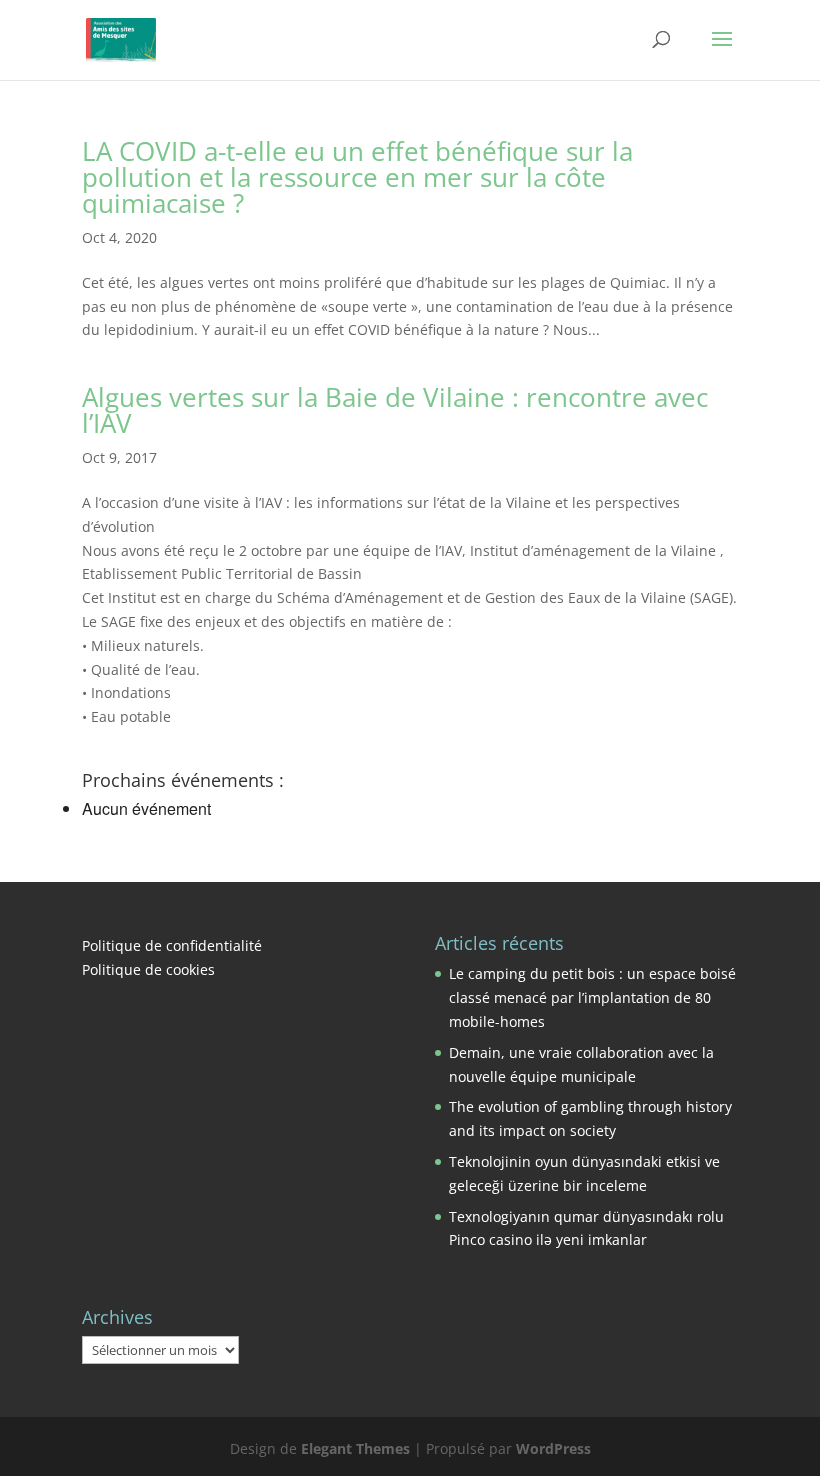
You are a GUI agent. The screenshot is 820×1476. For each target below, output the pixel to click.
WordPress (553, 1448)
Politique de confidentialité (172, 945)
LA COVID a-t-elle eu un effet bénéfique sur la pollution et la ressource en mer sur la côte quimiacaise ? (357, 177)
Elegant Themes (355, 1448)
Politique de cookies (148, 969)
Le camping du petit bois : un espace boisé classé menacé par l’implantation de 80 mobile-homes (592, 997)
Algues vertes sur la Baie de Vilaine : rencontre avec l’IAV (395, 410)
